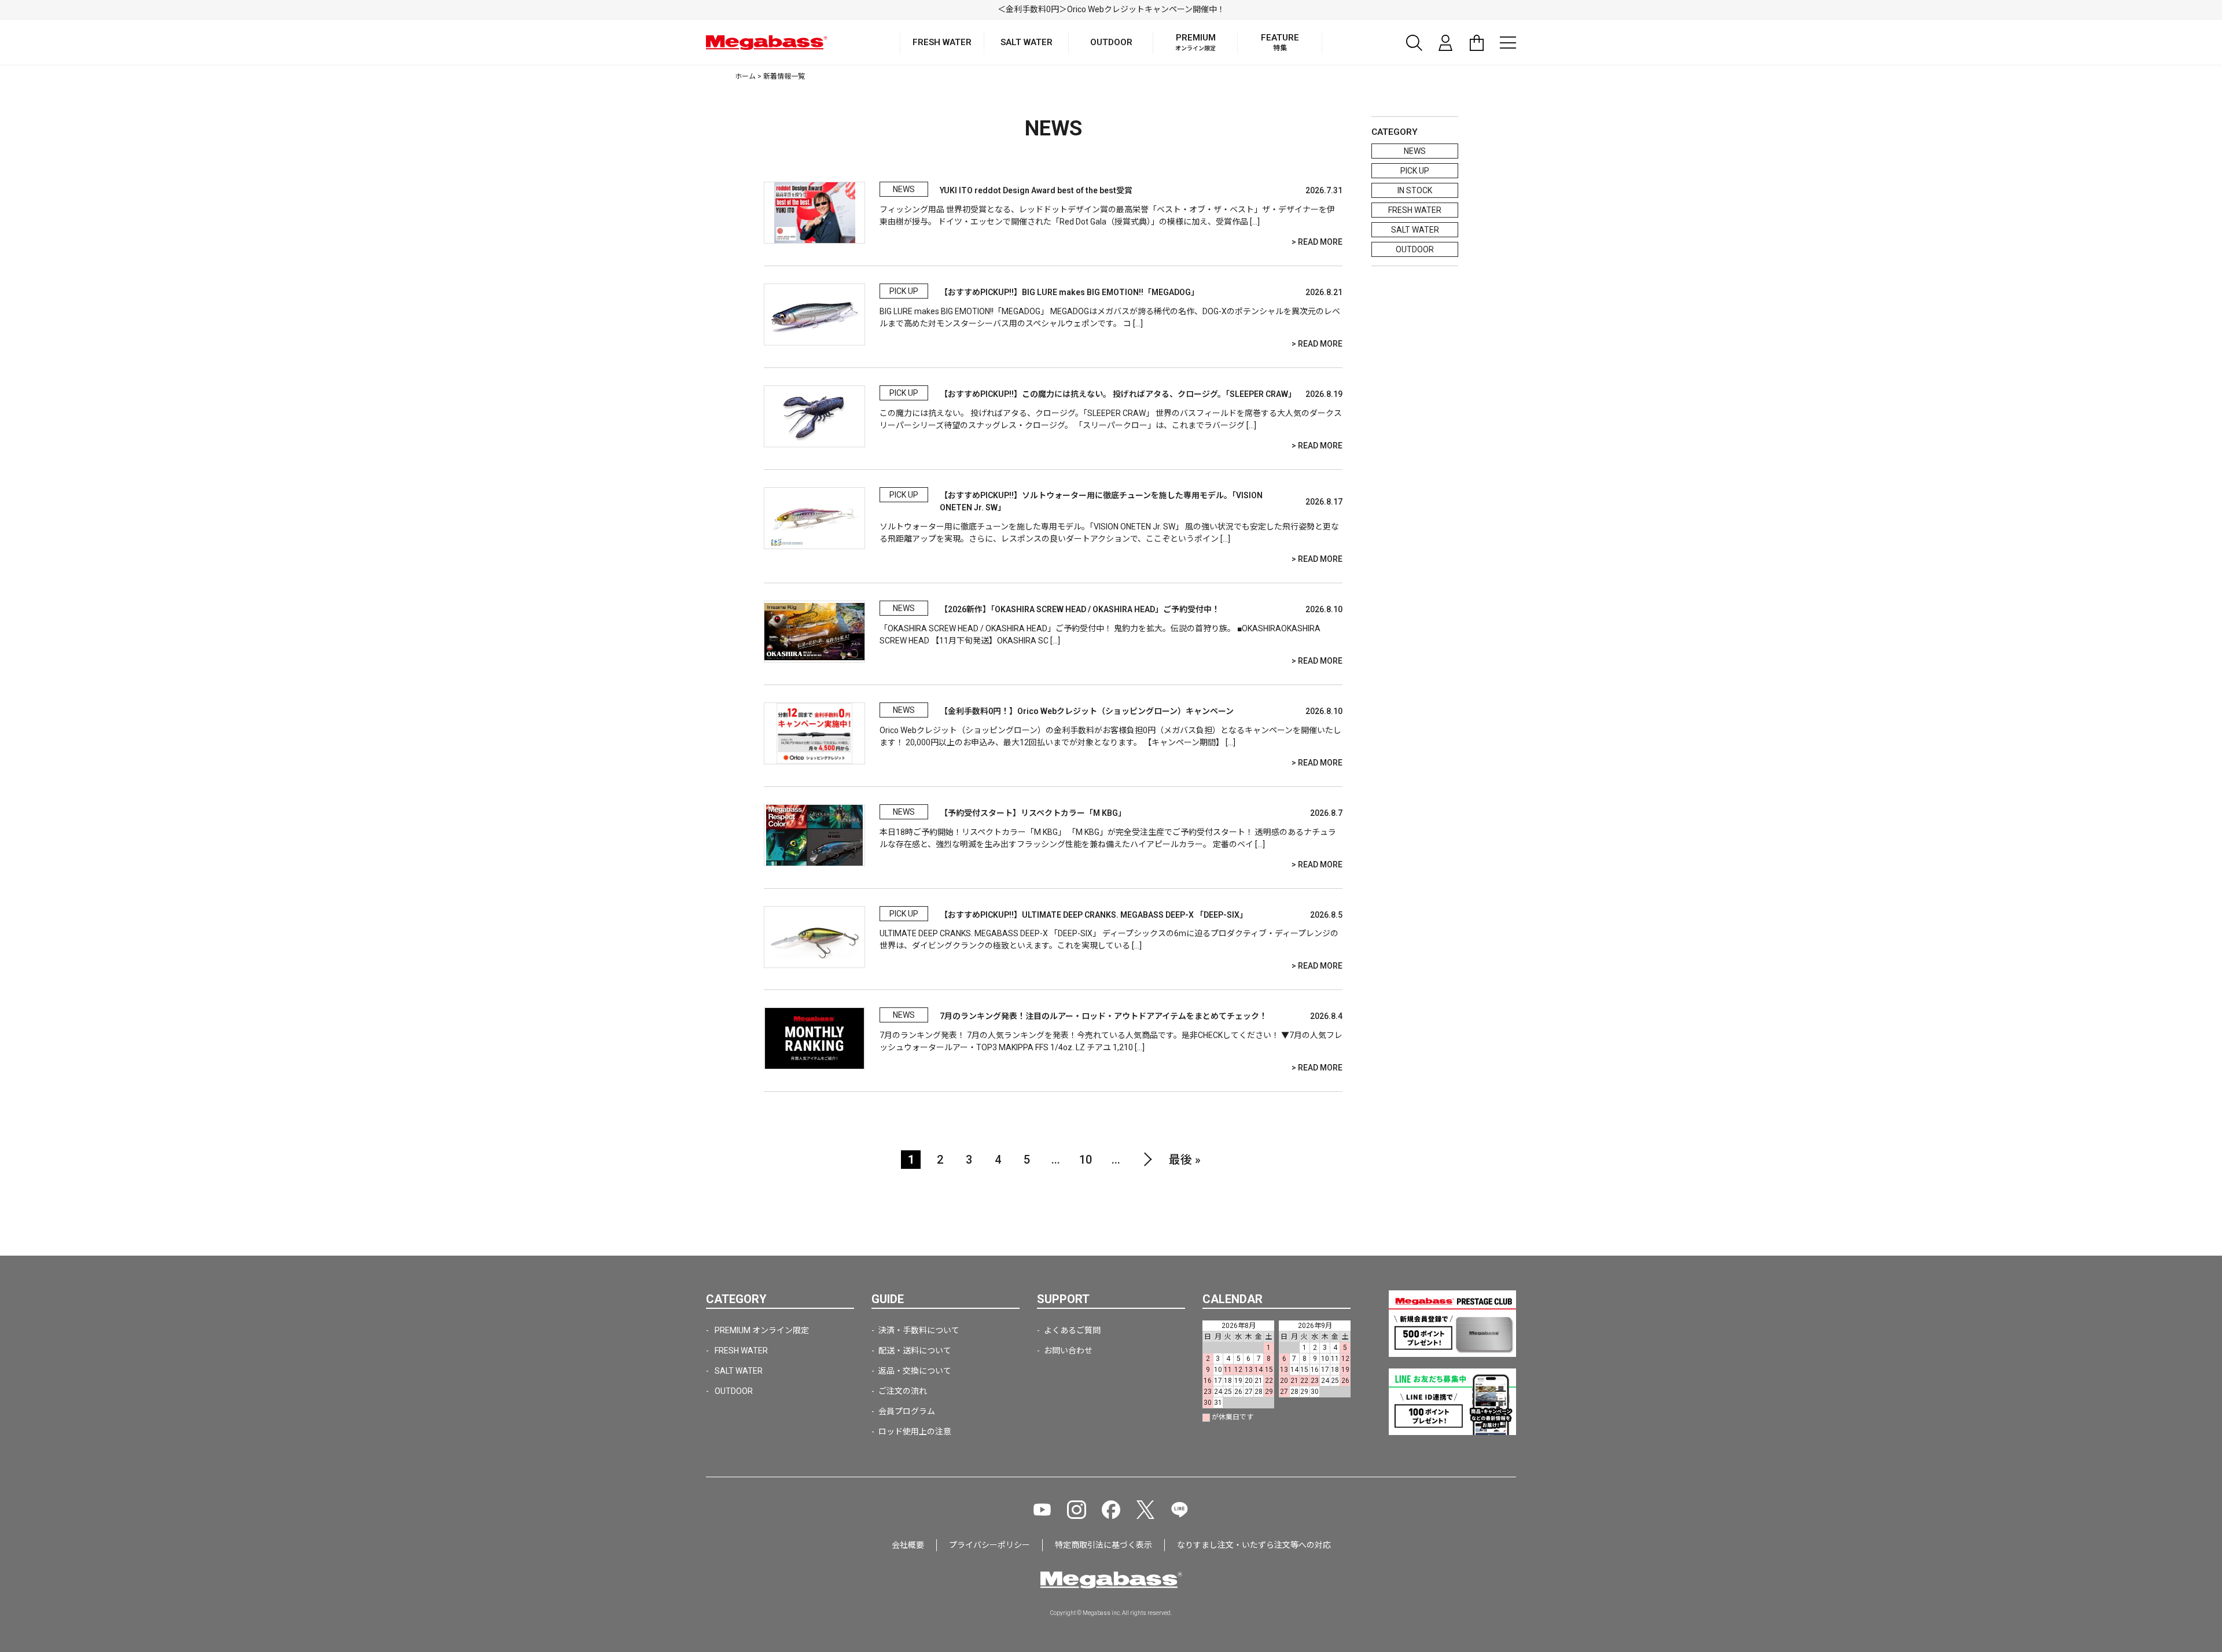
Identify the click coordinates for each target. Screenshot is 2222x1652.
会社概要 (908, 1545)
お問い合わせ (1068, 1351)
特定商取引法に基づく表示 (1103, 1545)
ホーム (745, 76)
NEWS (1415, 151)
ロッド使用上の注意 (915, 1432)
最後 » (1185, 1160)
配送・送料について (915, 1351)
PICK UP (1415, 171)
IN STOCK (1415, 190)
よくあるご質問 (1072, 1330)
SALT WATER (1415, 230)
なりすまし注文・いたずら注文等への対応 (1254, 1545)
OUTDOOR (1415, 249)
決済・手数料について (919, 1330)
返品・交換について (915, 1371)
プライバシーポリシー (989, 1545)
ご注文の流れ (903, 1391)
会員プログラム (907, 1411)
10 (1086, 1160)
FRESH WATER (1415, 210)
